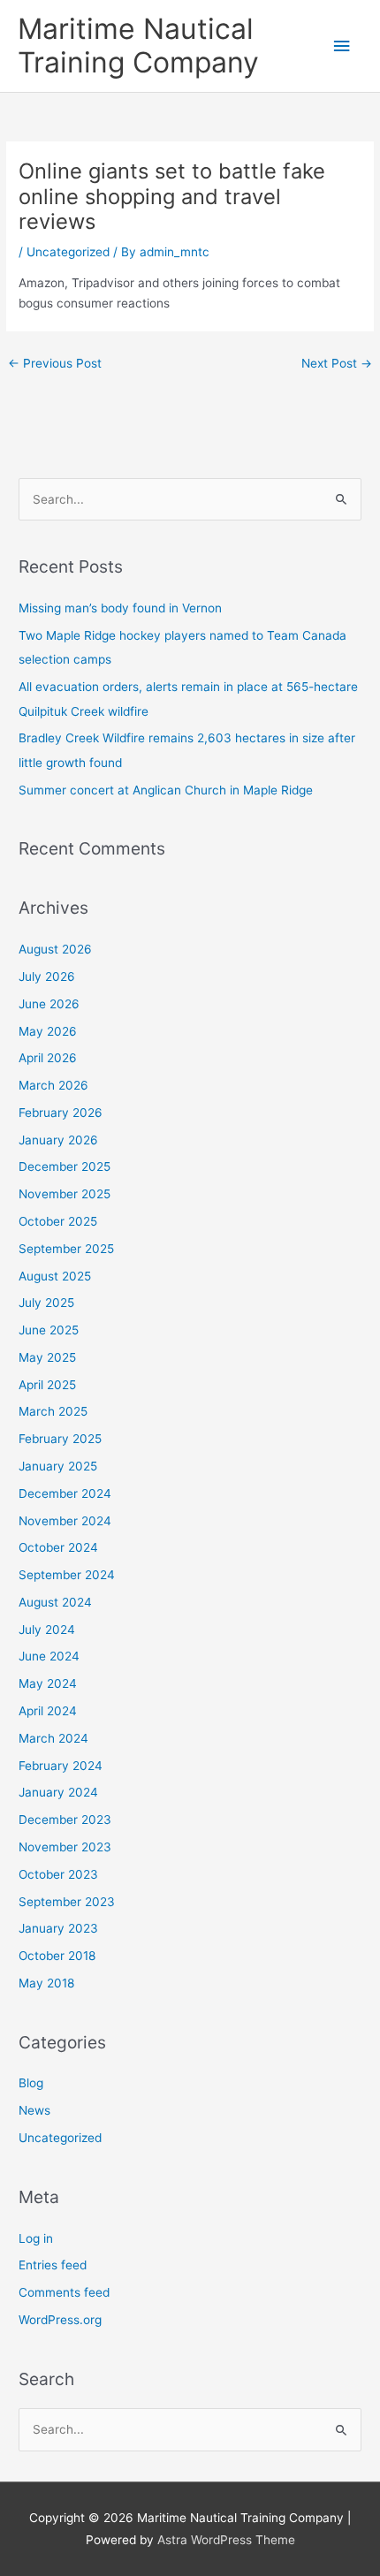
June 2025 (49, 1330)
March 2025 (53, 1411)
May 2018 (46, 1983)
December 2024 (65, 1493)
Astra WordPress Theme (226, 2540)
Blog (31, 2083)
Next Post (337, 363)
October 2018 (57, 1956)
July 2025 (46, 1303)
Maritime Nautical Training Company (138, 46)
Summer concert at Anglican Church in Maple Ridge (166, 790)
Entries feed (53, 2265)
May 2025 (47, 1357)
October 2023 (58, 1874)
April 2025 (47, 1385)
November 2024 (65, 1521)
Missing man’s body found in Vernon (120, 608)
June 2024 (49, 1656)
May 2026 (48, 1031)
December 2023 (65, 1820)
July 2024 (47, 1630)
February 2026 (61, 1113)
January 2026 (58, 1140)
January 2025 (58, 1466)
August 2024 (55, 1602)
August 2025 (55, 1276)
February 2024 (61, 1766)
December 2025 (65, 1166)
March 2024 (53, 1738)
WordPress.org (60, 2320)
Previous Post (55, 363)
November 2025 (65, 1194)
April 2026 (48, 1058)
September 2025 (66, 1249)
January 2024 (58, 1792)
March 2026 (53, 1085)
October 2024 (58, 1547)
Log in (36, 2238)
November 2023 (65, 1847)
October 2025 (58, 1221)
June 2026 (49, 1004)
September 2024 (67, 1575)
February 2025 (60, 1439)
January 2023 (58, 1928)
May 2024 (48, 1683)
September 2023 (67, 1902)
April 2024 (48, 1711)
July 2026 (47, 976)
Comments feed (64, 2292)
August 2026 (55, 949)
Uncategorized (68, 252)
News (34, 2110)
